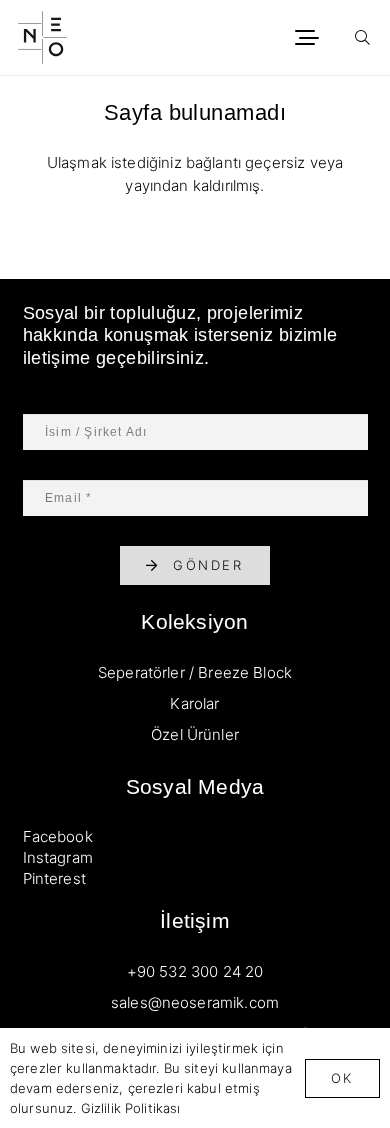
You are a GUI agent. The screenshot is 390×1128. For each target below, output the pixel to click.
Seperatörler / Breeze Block (195, 672)
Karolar (194, 703)
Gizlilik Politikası (131, 1108)
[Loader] (42, 37)
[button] (307, 38)
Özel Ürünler (195, 734)
